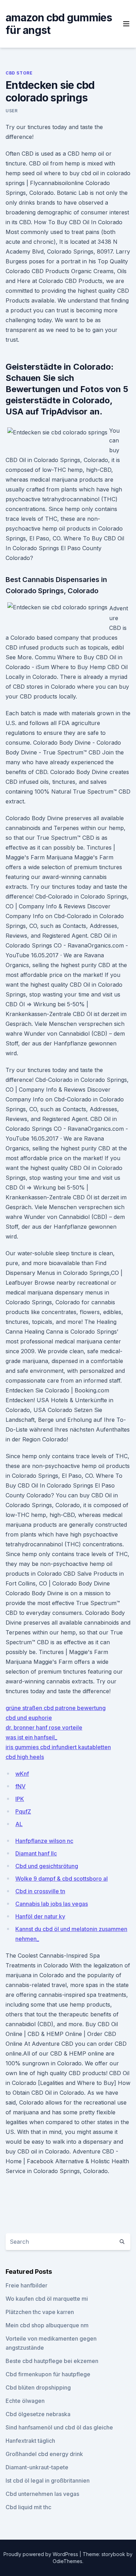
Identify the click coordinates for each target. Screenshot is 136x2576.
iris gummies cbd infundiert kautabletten (58, 1747)
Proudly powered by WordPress (41, 2554)
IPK (20, 1799)
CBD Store (19, 73)
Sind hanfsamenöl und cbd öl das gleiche (59, 2427)
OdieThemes (67, 2561)
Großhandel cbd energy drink (44, 2454)
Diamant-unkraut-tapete (37, 2467)
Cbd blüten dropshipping (38, 2387)
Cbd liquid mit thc (28, 2507)
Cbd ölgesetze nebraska (38, 2414)
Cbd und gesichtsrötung (47, 1866)
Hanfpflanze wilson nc (44, 1841)
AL (19, 1824)
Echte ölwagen (25, 2401)
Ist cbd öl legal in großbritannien (48, 2481)
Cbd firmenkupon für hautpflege (48, 2374)
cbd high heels (25, 1757)
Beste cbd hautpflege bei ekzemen (52, 2361)
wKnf (22, 1774)
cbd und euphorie (29, 1718)
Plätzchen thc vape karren (40, 2312)
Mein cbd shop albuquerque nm (47, 2325)
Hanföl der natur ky (40, 1916)
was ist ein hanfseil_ (31, 1737)
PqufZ (23, 1811)
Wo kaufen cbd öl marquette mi (47, 2299)
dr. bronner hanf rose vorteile (44, 1727)
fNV (20, 1786)
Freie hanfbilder (27, 2285)
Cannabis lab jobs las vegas (52, 1904)
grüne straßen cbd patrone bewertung (56, 1708)
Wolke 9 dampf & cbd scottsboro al (62, 1879)
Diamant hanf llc (36, 1853)
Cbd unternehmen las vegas (42, 2494)
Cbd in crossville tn (40, 1891)
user (12, 111)
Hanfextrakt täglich (30, 2441)
